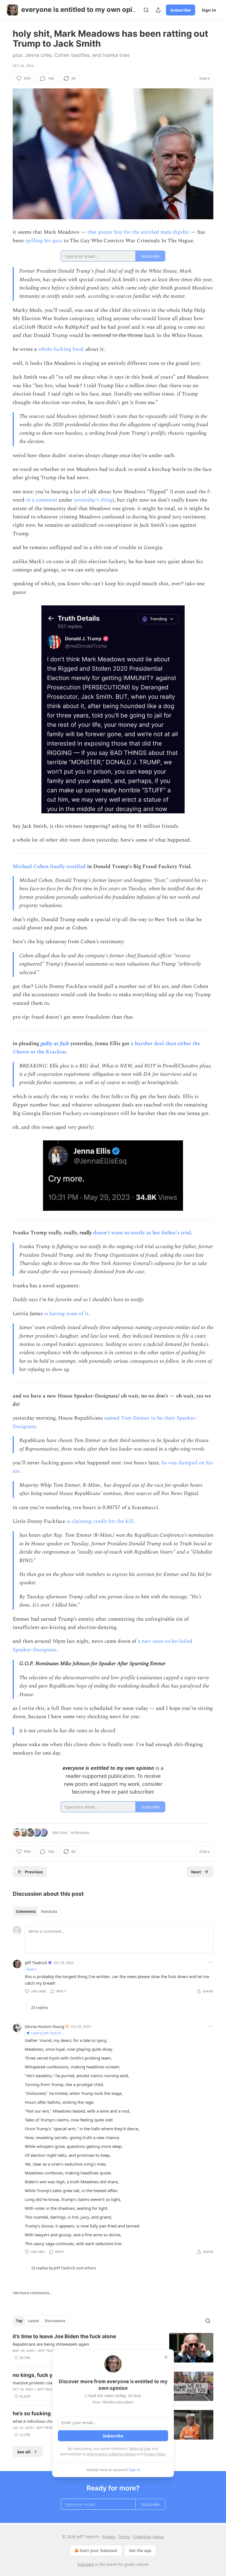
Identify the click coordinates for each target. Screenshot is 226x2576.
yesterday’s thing (93, 500)
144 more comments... (33, 2293)
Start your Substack (99, 2550)
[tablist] (37, 1911)
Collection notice (148, 2537)
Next (196, 1872)
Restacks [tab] (49, 1911)
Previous (34, 1872)
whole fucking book (61, 349)
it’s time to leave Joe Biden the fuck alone (64, 2336)
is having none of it (66, 1314)
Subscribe (181, 10)
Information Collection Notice (111, 2454)
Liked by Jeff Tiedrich (46, 2033)
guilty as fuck (55, 1044)
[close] (166, 2357)
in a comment (42, 500)
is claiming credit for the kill (100, 1521)
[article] (113, 2348)
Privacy (109, 2537)
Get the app (140, 2550)
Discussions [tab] (55, 2321)
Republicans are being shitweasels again (51, 2344)
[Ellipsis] (211, 1962)
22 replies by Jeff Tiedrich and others (64, 2268)
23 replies (40, 2008)
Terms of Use (140, 2448)
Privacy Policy (155, 2454)
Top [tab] (19, 2321)
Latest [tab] (33, 2321)
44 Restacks (80, 1833)
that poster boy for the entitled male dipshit (138, 232)
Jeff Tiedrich (36, 1963)
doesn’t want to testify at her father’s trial (142, 1233)
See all (24, 2452)
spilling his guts (44, 241)
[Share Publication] (158, 10)
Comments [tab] (26, 1911)
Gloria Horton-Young (45, 2026)
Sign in (209, 10)
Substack (86, 2564)
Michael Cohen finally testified (49, 867)
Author (32, 1969)
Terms (124, 2537)
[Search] (146, 10)
